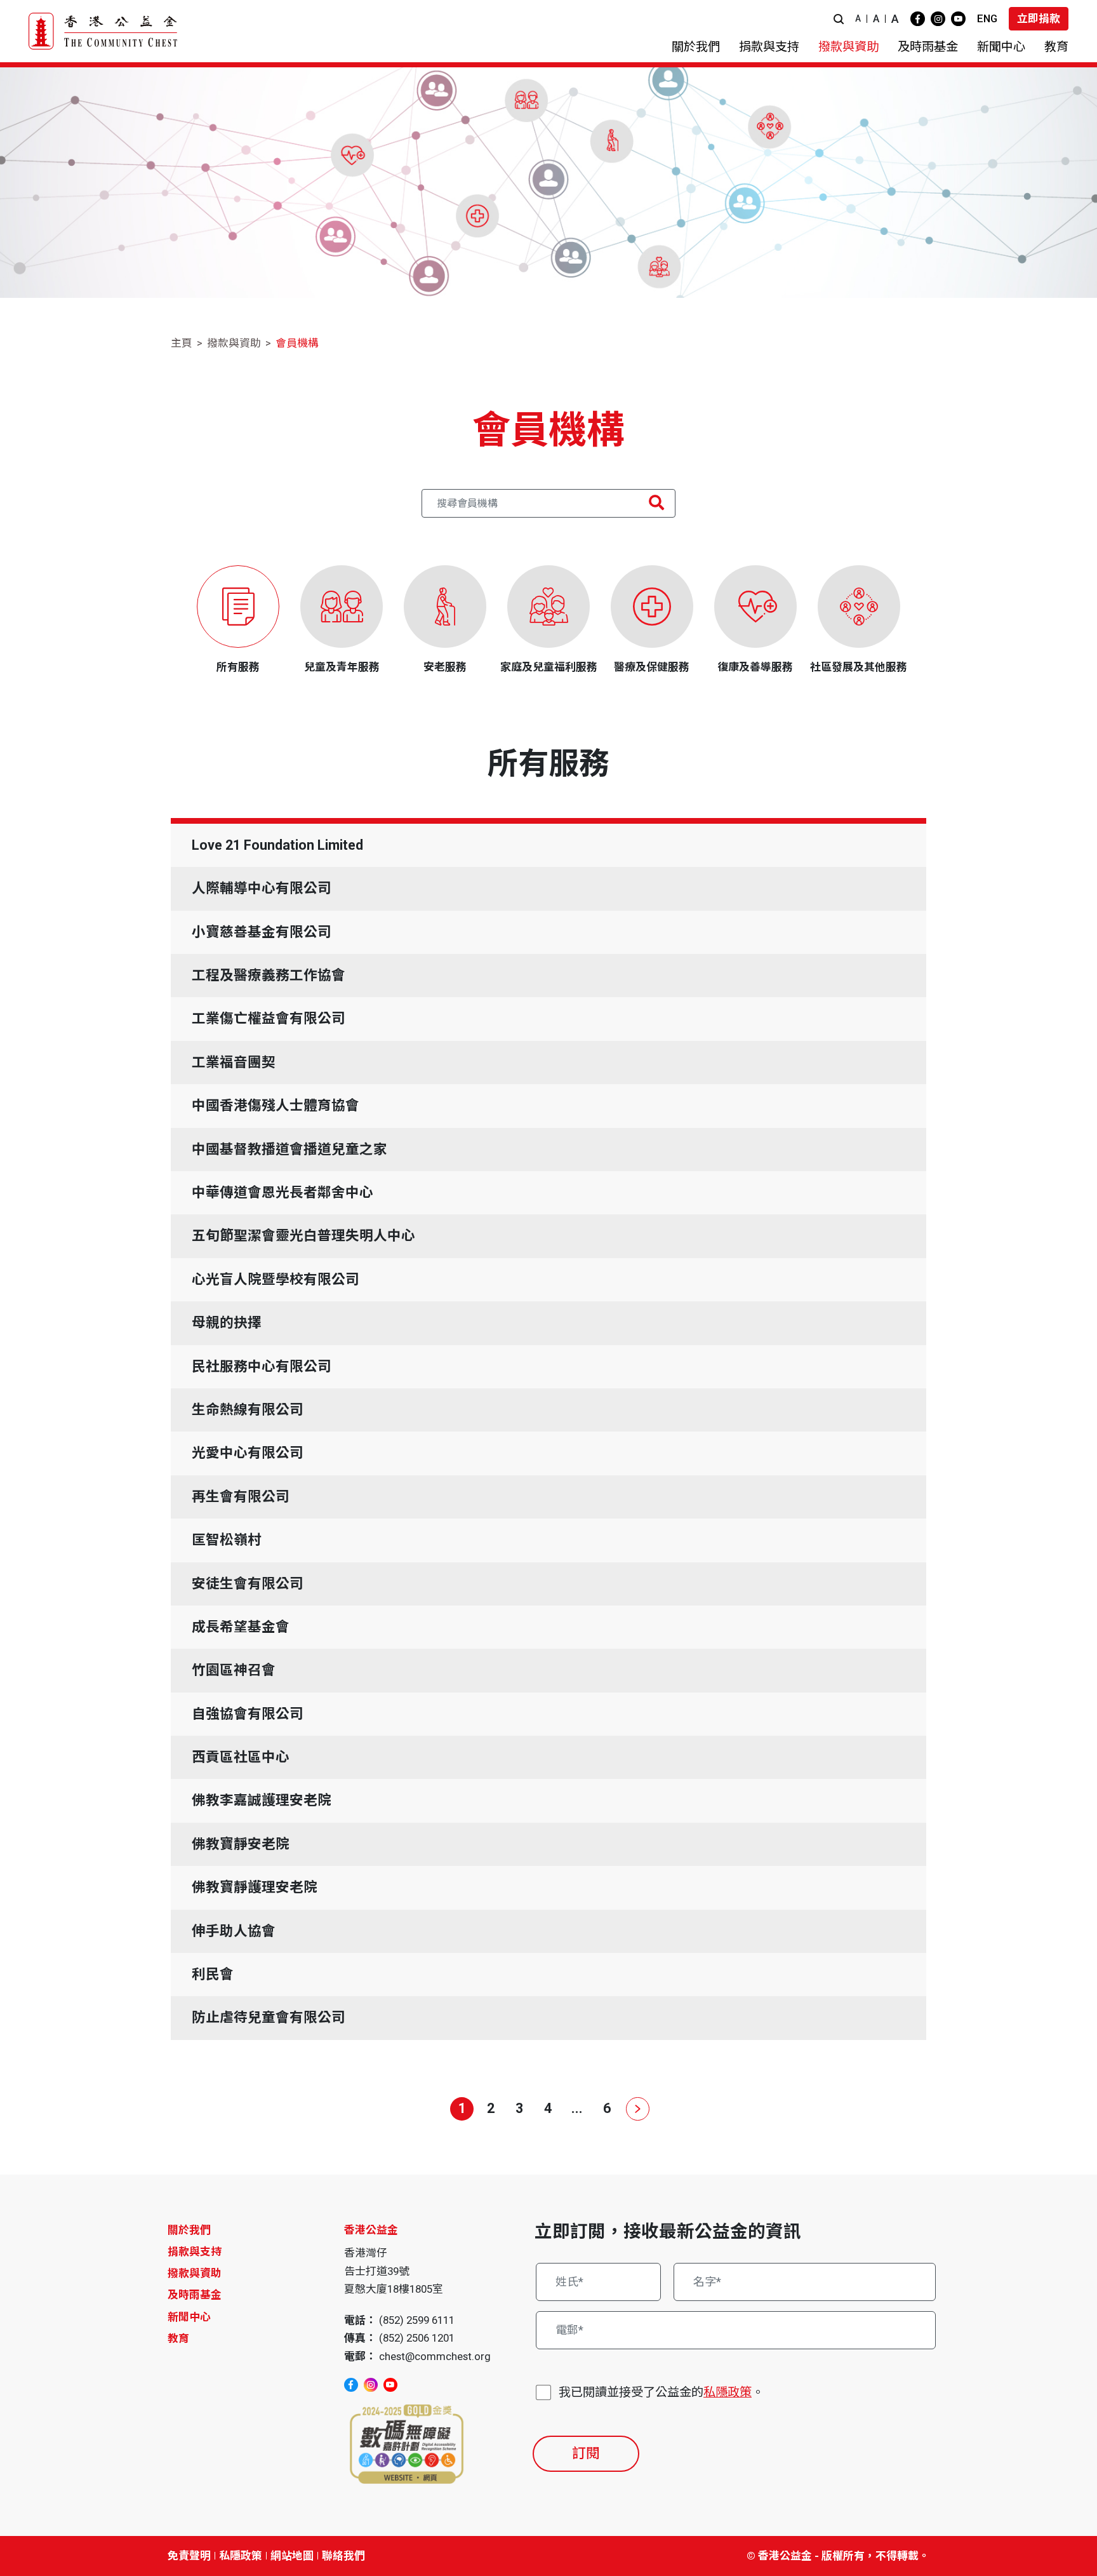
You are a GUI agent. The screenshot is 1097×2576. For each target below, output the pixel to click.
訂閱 (586, 2453)
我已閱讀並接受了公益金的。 (661, 2392)
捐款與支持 (195, 2251)
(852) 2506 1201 (417, 2338)
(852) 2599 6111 (417, 2320)
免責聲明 (189, 2556)
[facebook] (918, 19)
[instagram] (938, 19)
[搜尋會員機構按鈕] (656, 503)
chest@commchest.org (435, 2356)
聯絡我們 (343, 2556)
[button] (839, 19)
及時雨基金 (195, 2295)
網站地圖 (292, 2556)
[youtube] (958, 19)
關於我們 (189, 2230)
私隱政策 (728, 2392)
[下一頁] (635, 2109)
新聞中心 (189, 2317)
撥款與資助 (234, 343)
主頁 (182, 343)
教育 (178, 2338)
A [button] (858, 18)
